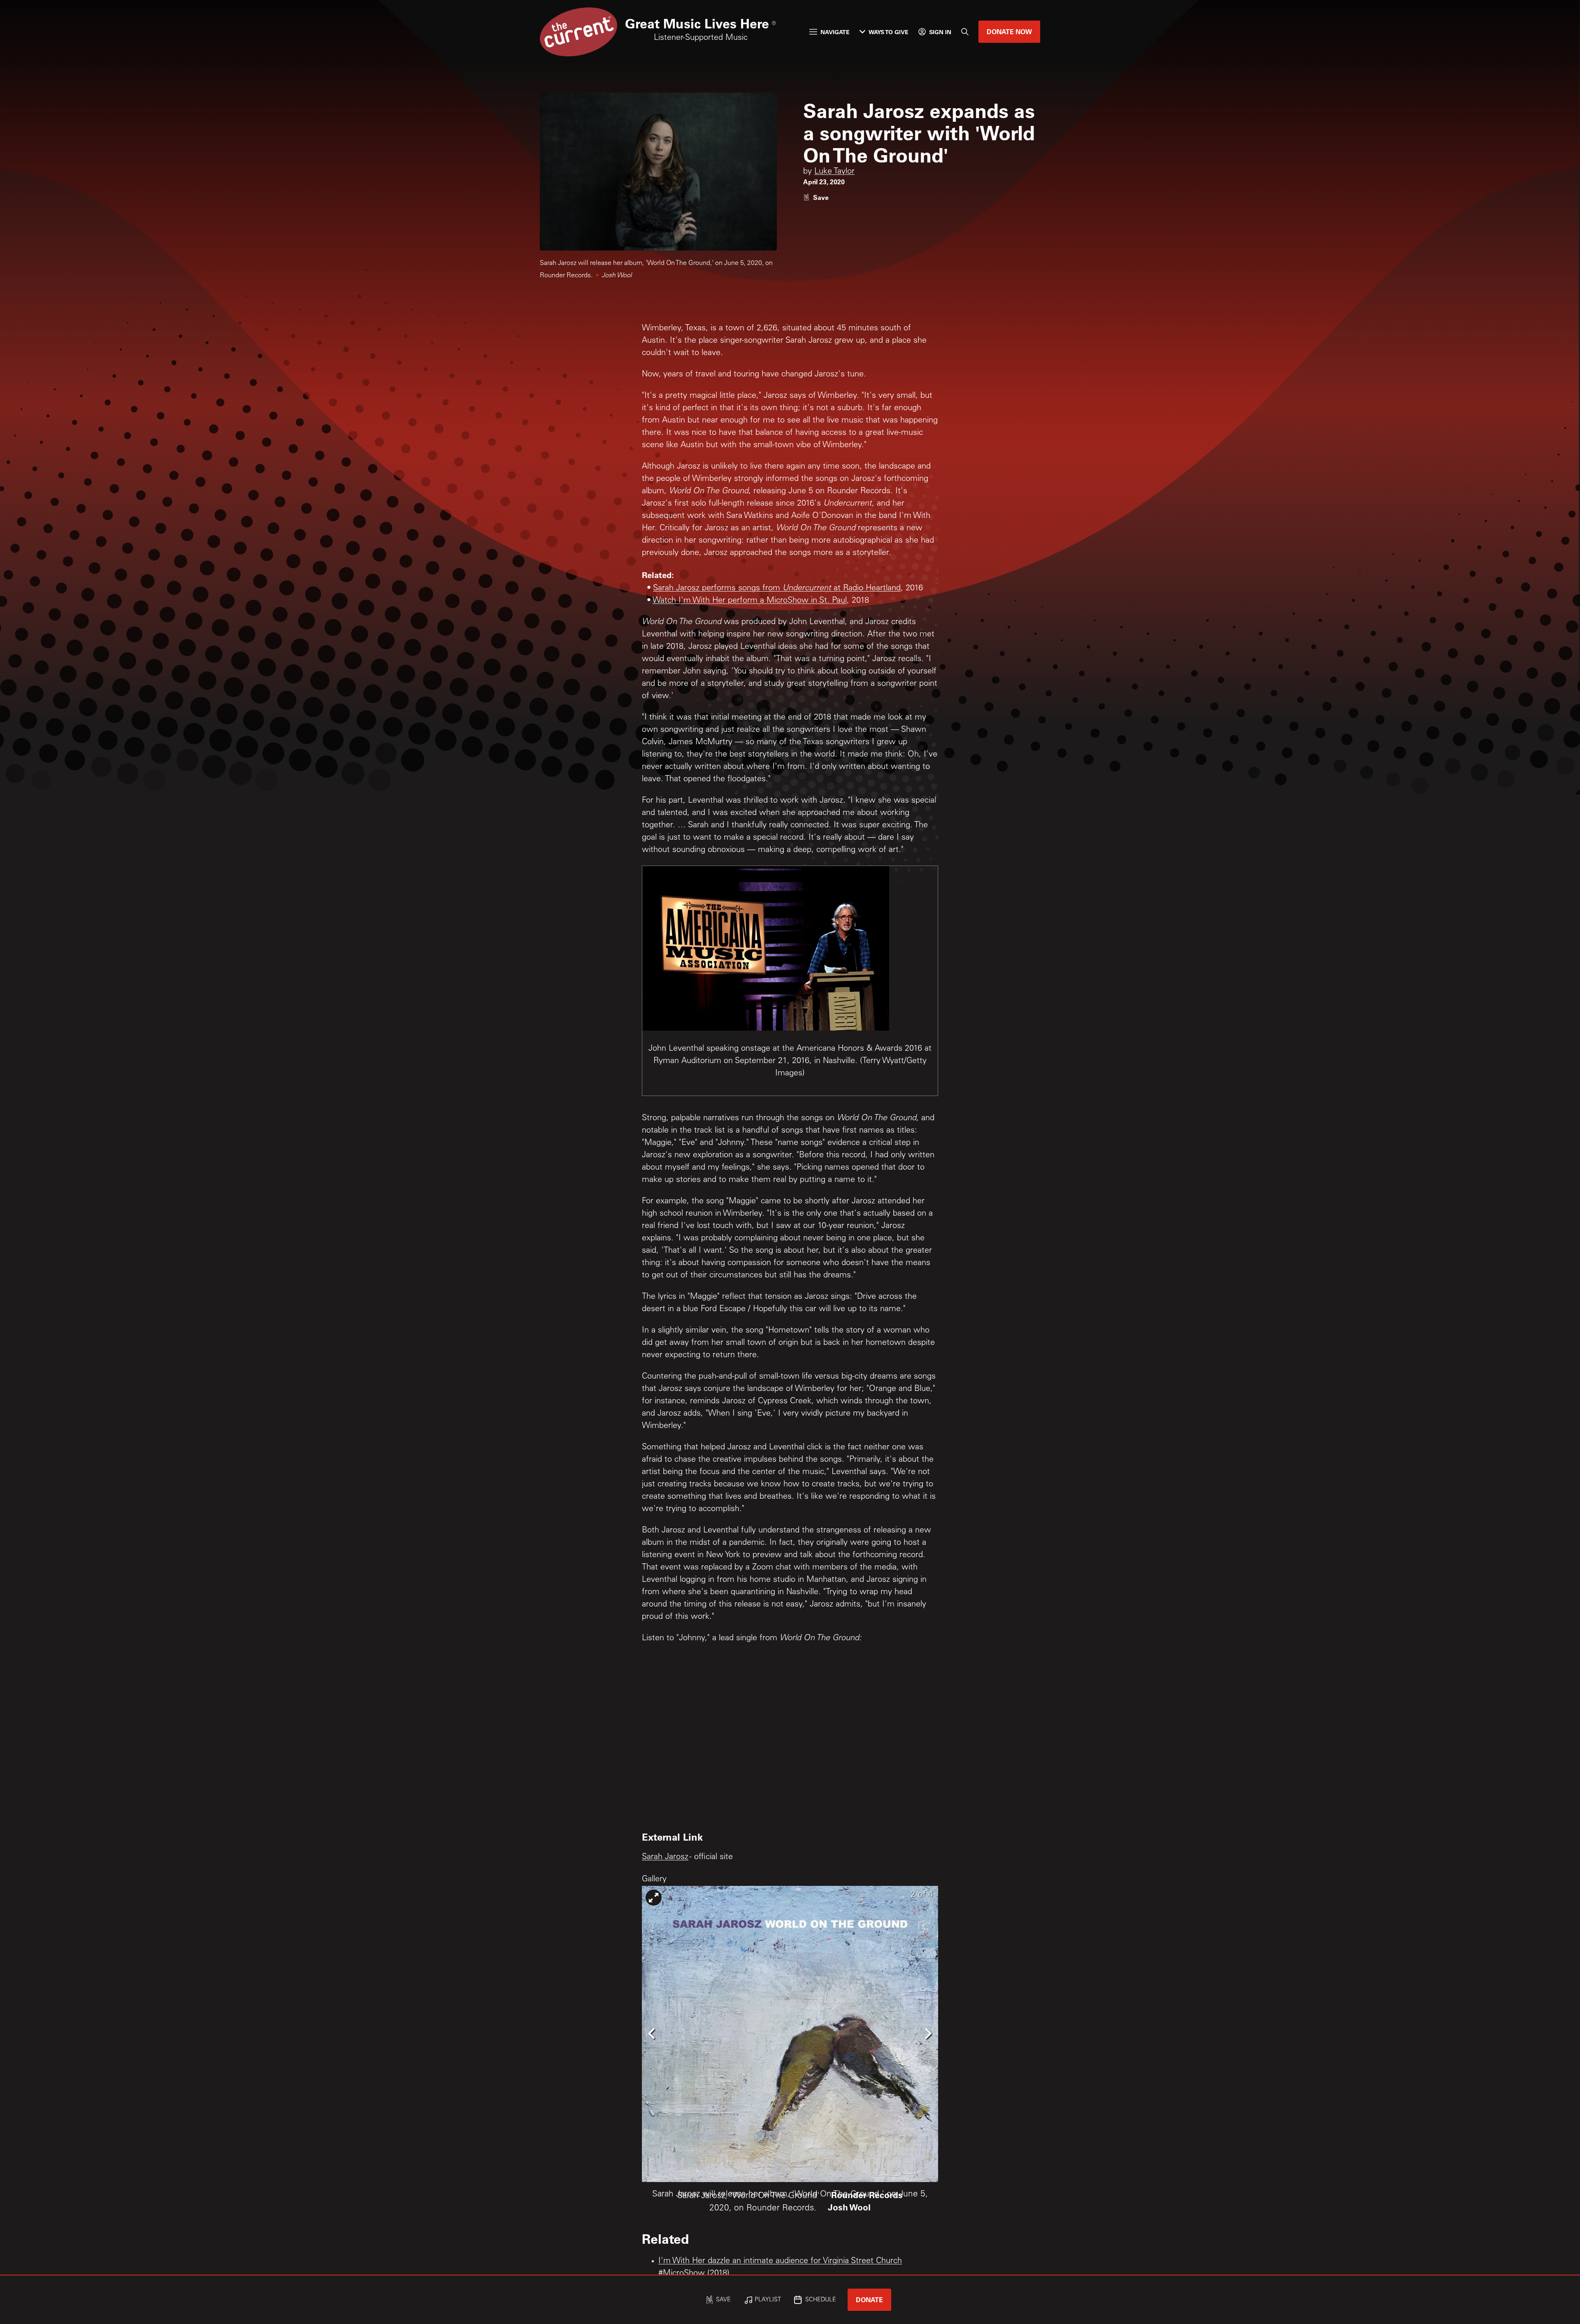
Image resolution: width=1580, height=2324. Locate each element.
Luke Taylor (834, 172)
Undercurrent (807, 589)
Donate (869, 2300)
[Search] (965, 32)
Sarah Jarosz (665, 1857)
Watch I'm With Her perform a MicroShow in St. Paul (750, 601)
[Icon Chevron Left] (652, 2033)
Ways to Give (889, 32)
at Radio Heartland (866, 589)
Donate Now (1009, 31)
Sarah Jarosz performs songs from (718, 589)
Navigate (835, 32)
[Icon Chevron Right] (928, 2033)
